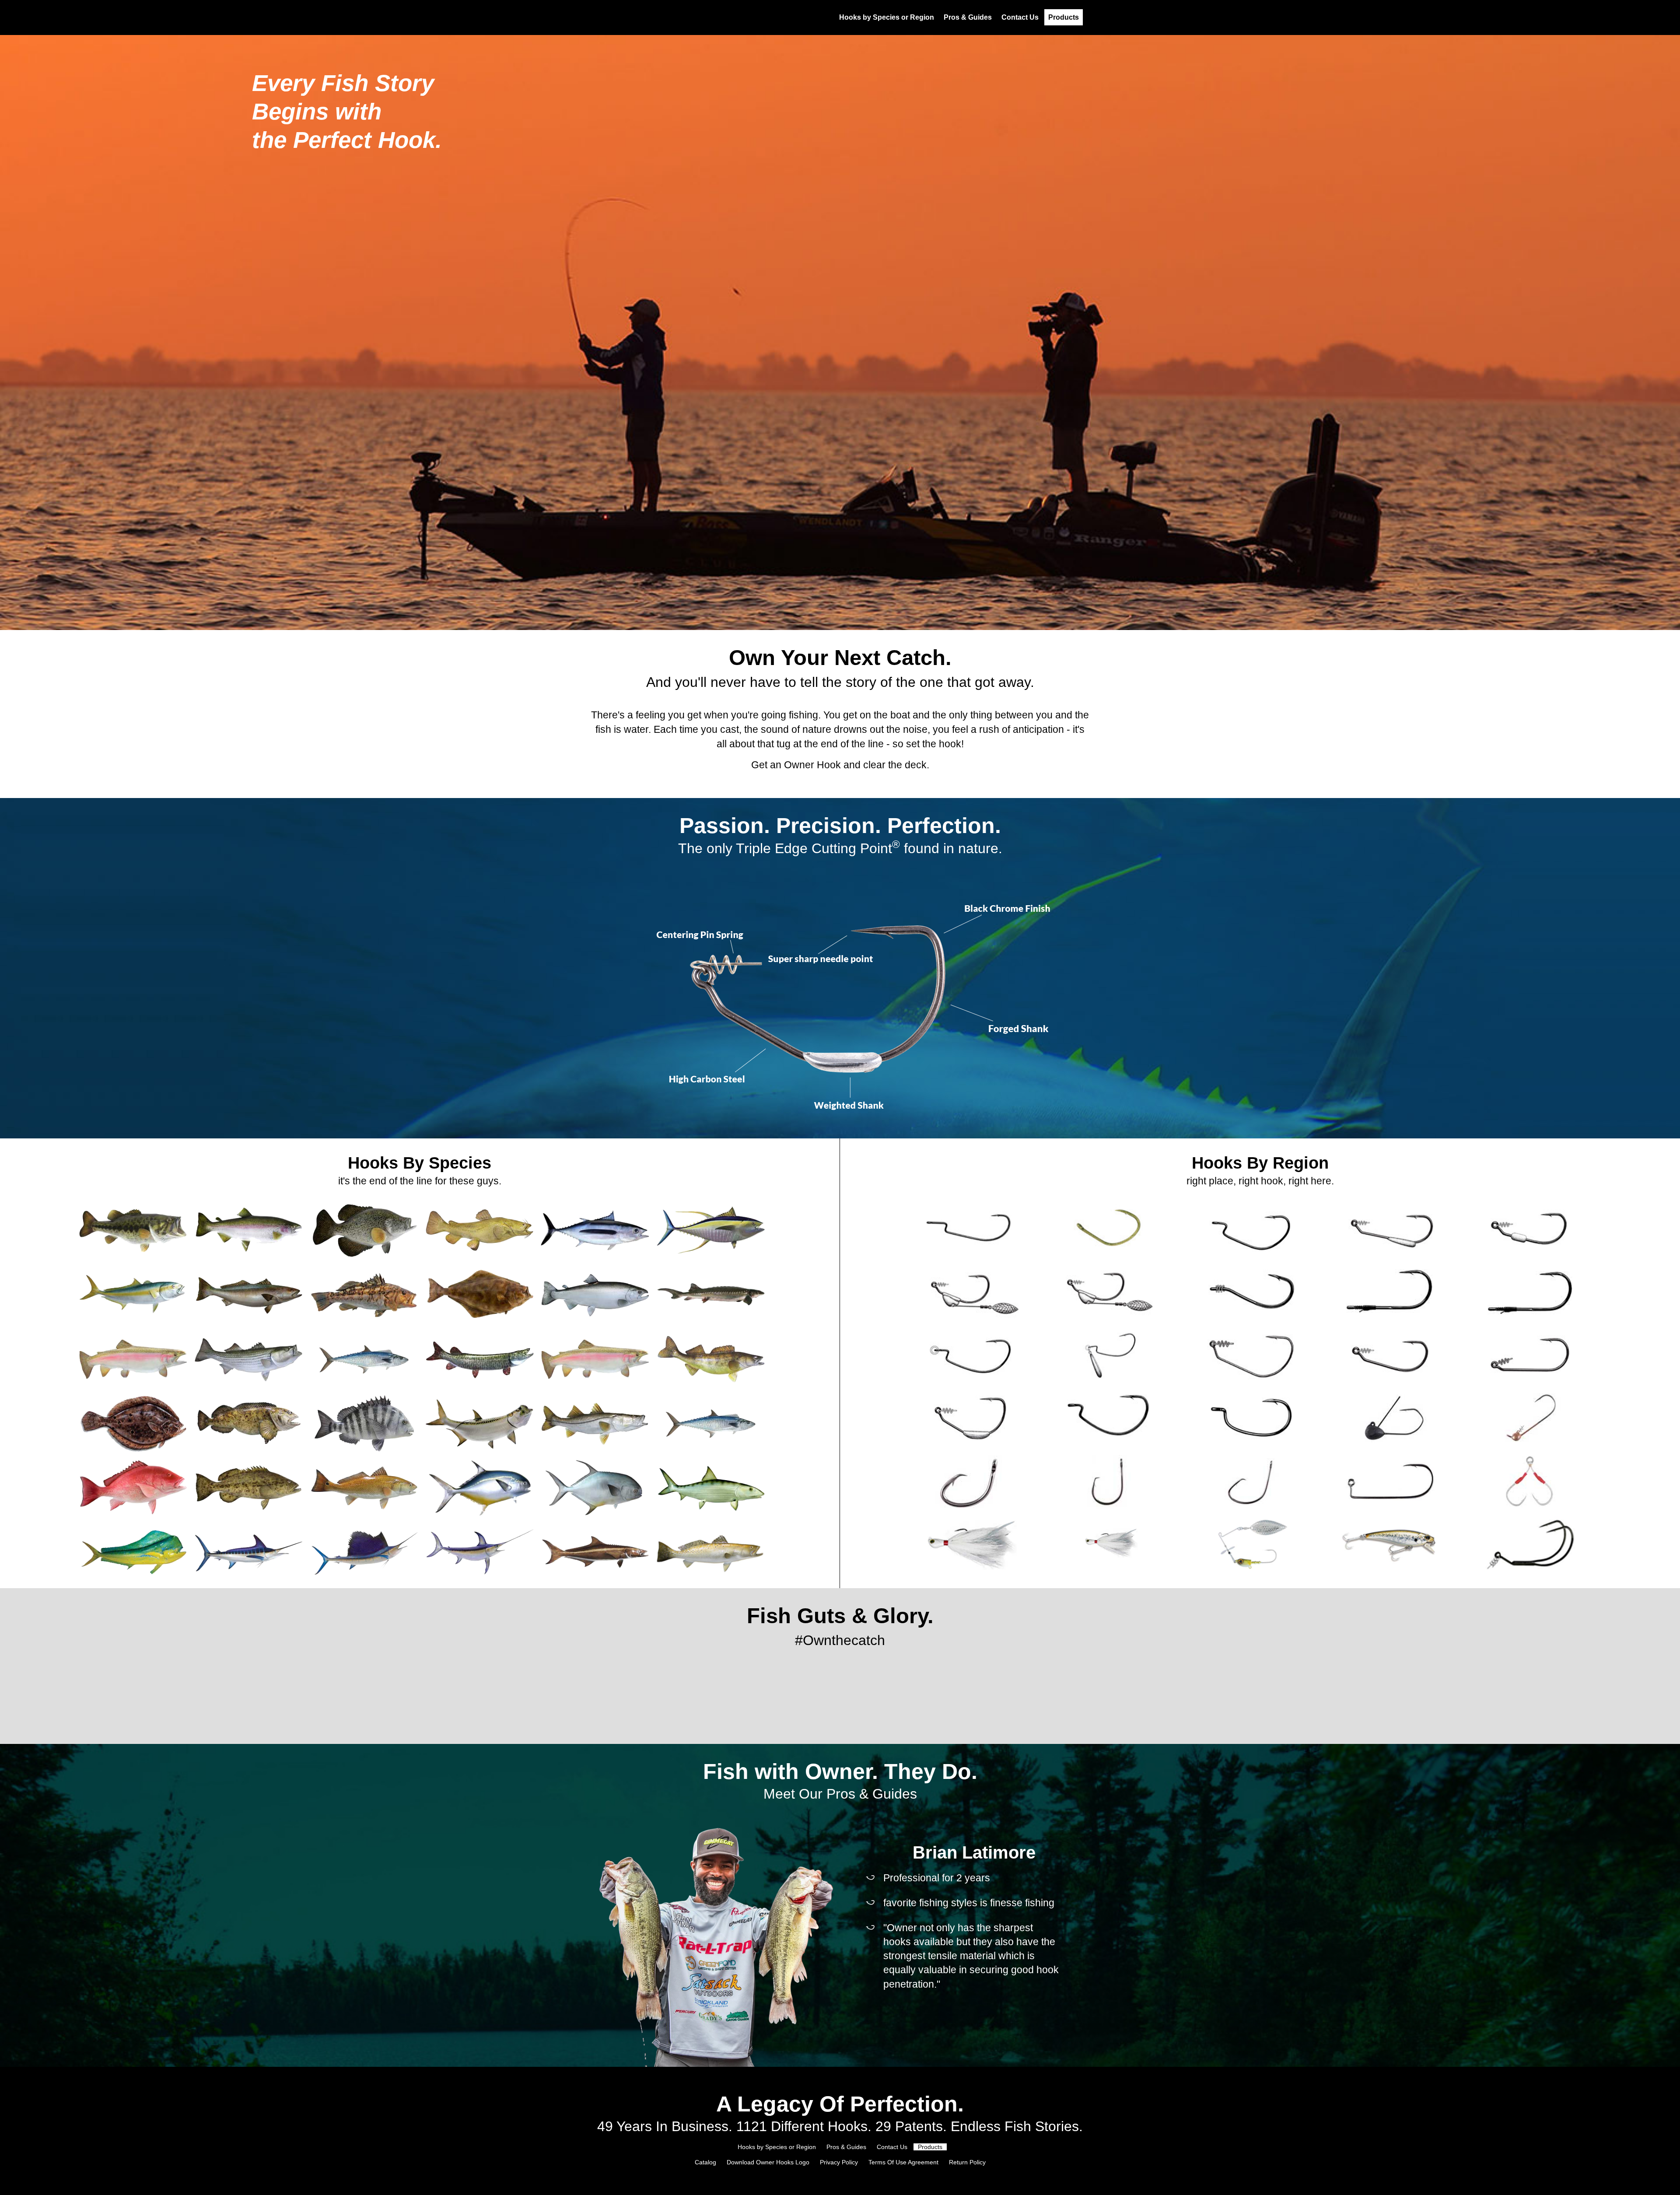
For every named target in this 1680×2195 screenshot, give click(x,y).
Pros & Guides (968, 17)
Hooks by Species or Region (887, 17)
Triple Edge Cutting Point (818, 848)
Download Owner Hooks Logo (769, 2162)
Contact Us (1020, 17)
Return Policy (967, 2162)
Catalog (705, 2162)
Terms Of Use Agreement (903, 2162)
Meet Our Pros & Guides (840, 1794)
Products (1064, 17)
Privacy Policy (839, 2162)
